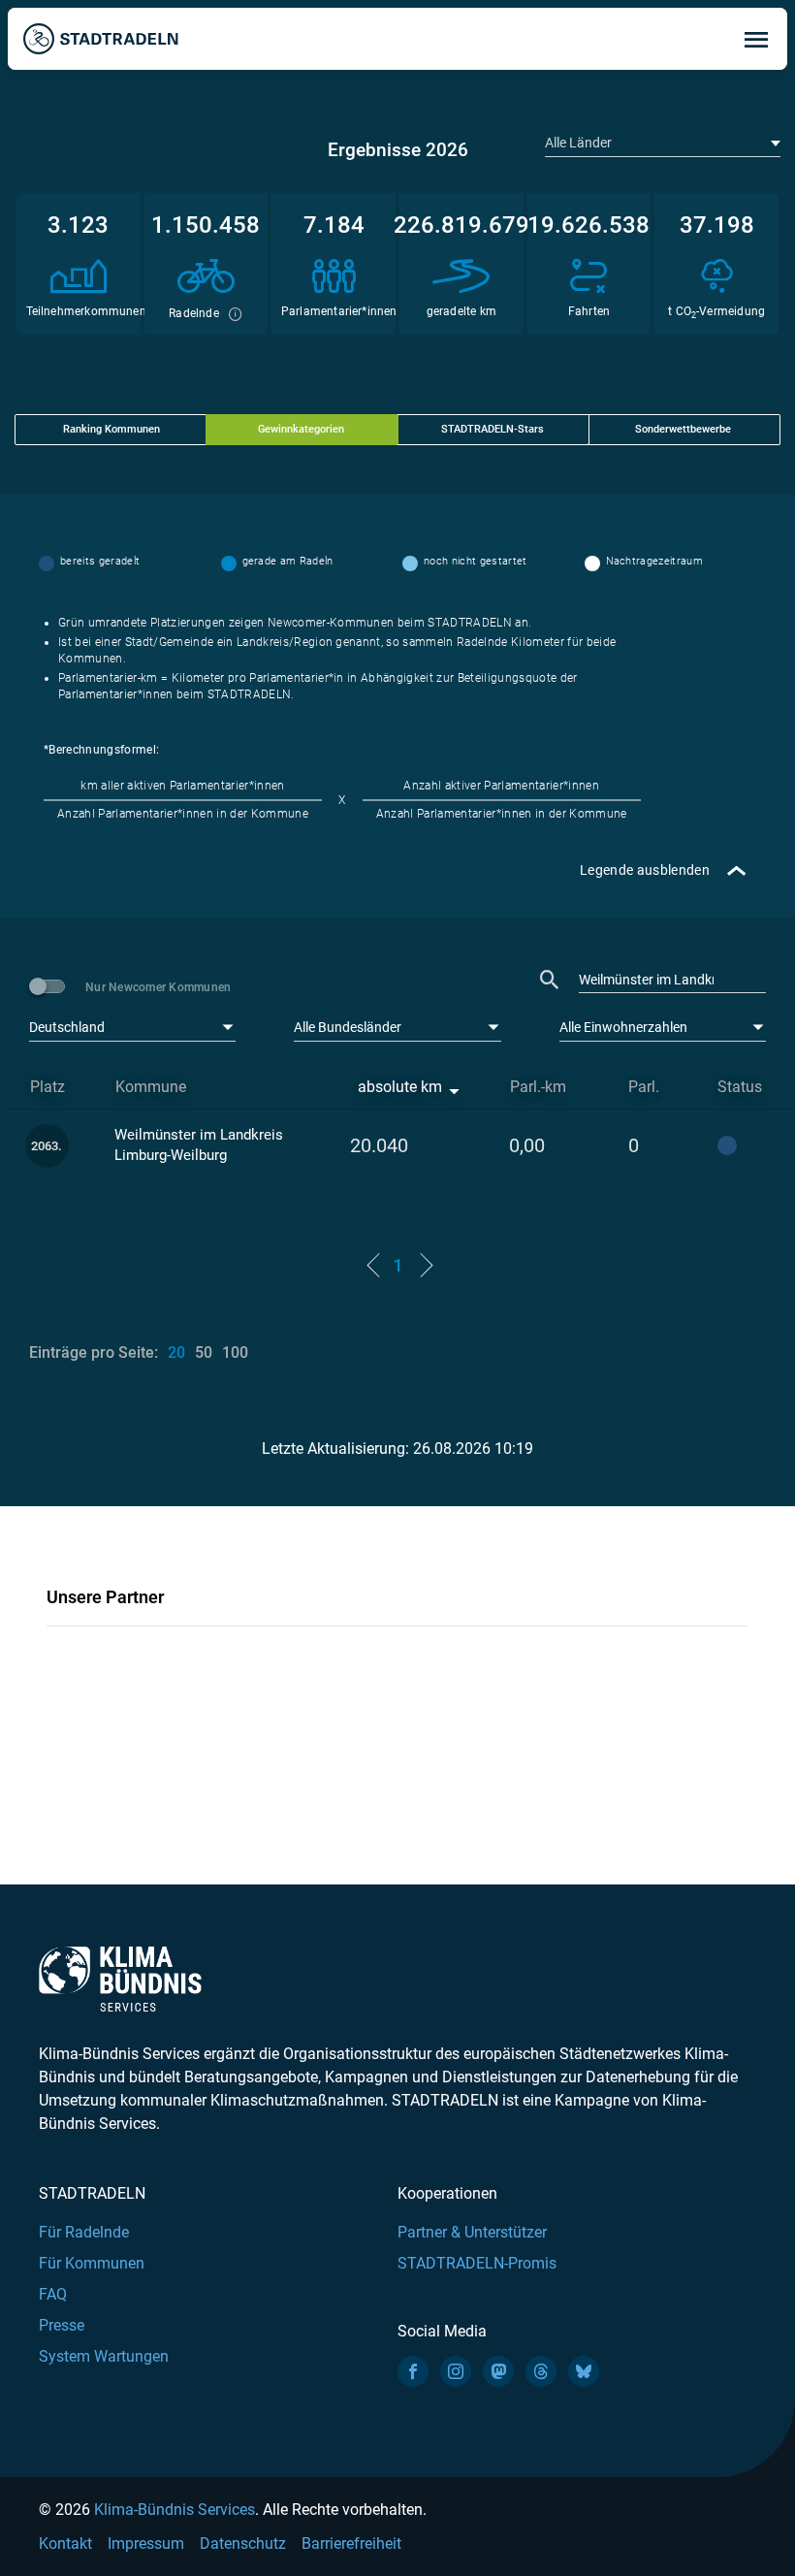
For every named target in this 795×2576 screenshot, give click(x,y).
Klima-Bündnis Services (175, 2510)
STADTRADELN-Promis (477, 2263)
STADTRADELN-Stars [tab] (493, 429)
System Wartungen (104, 2356)
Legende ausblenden (645, 870)
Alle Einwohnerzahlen (623, 1027)
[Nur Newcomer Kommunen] (50, 986)
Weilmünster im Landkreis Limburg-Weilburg (199, 1145)
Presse (62, 2325)
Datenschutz (243, 2544)
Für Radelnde (84, 2232)
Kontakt (65, 2544)
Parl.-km (538, 1087)
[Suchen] (550, 980)
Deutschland (67, 1027)
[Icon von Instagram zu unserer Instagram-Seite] (456, 2371)
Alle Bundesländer (348, 1027)
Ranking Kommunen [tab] (111, 429)
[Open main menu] (756, 39)
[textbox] (661, 143)
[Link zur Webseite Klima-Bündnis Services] (120, 1979)
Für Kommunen (92, 2263)
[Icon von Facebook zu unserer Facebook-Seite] (413, 2371)
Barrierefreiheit (351, 2544)
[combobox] (663, 143)
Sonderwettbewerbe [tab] (683, 429)
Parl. (644, 1087)
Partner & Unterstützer (472, 2232)
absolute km (400, 1087)
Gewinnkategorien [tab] (301, 429)
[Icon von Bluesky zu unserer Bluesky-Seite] (584, 2371)
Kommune (151, 1087)
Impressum (146, 2544)
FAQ (53, 2294)
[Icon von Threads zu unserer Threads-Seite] (541, 2371)
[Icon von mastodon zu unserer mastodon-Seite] (498, 2371)
